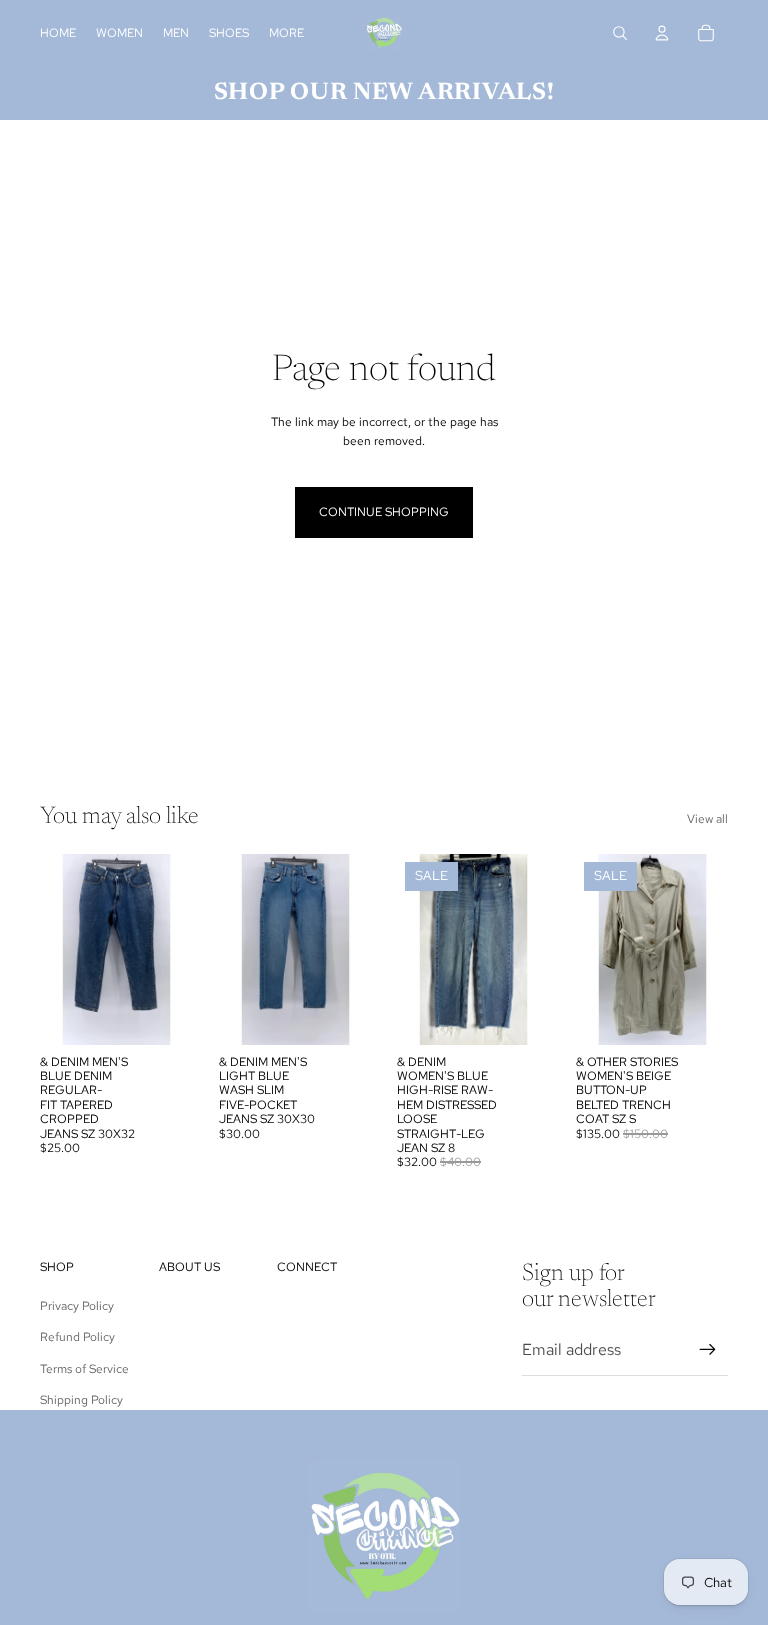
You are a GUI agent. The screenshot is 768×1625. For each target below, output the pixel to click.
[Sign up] (708, 1350)
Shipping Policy (81, 1400)
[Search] (620, 33)
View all (707, 819)
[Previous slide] (55, 950)
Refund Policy (77, 1337)
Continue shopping (384, 512)
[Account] (662, 33)
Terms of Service (84, 1369)
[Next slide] (176, 950)
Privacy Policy (77, 1306)
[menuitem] (286, 33)
